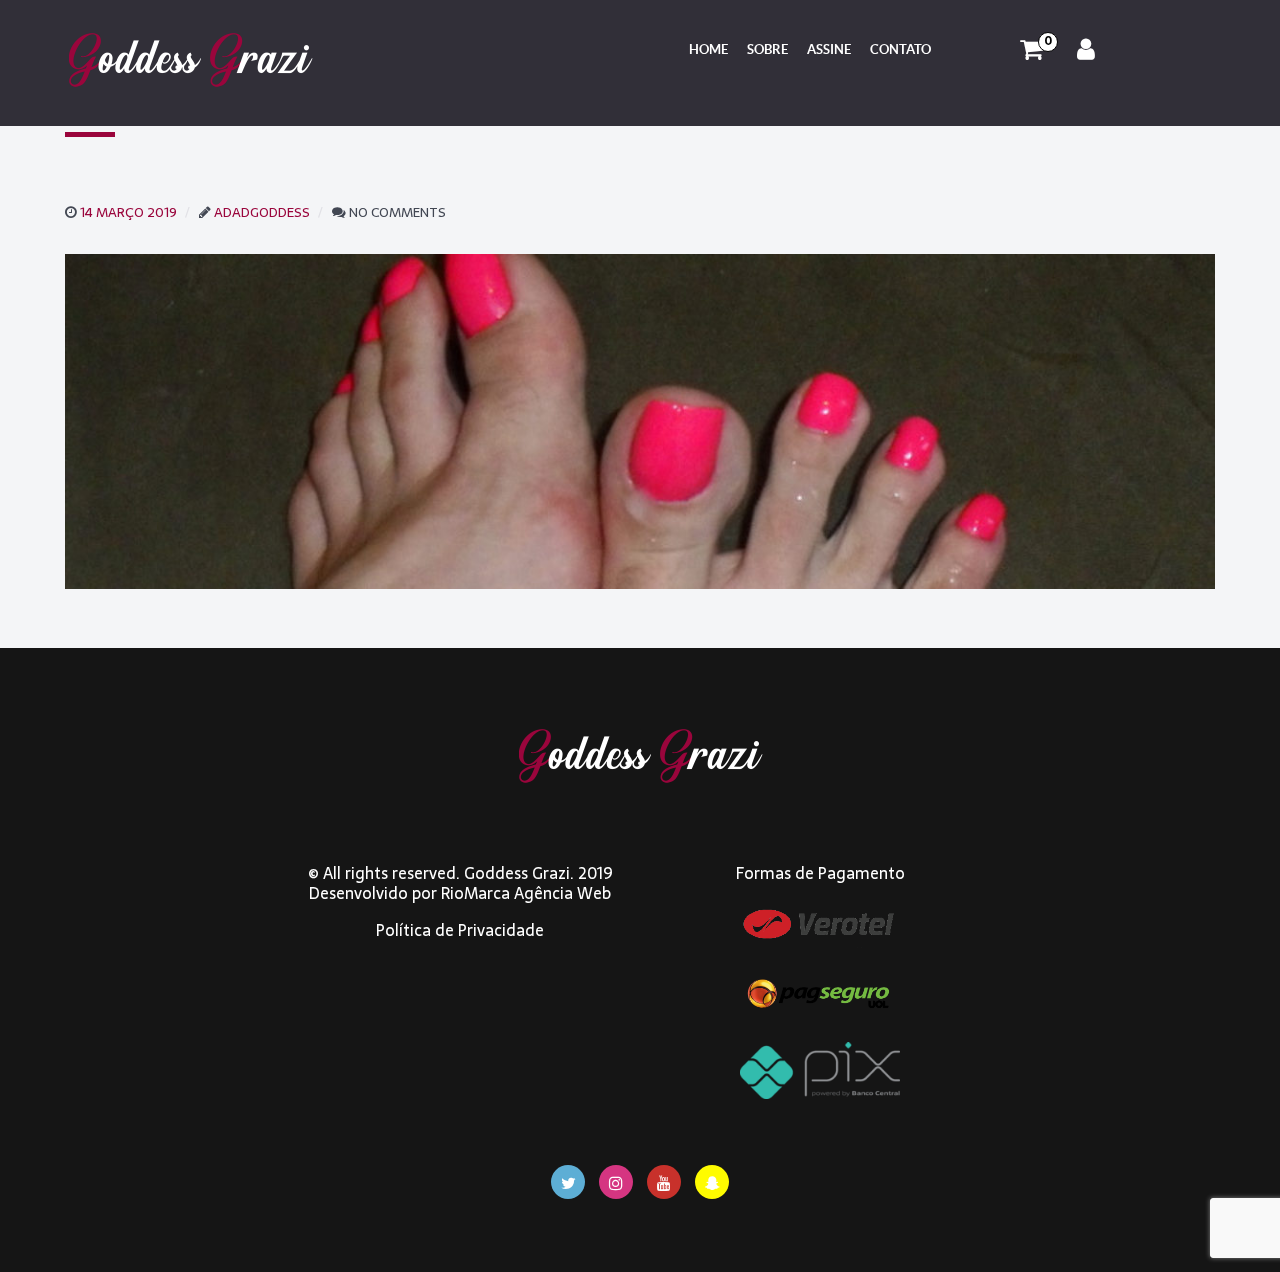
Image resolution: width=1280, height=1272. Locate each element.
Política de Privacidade (460, 930)
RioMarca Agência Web (526, 893)
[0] (1031, 50)
